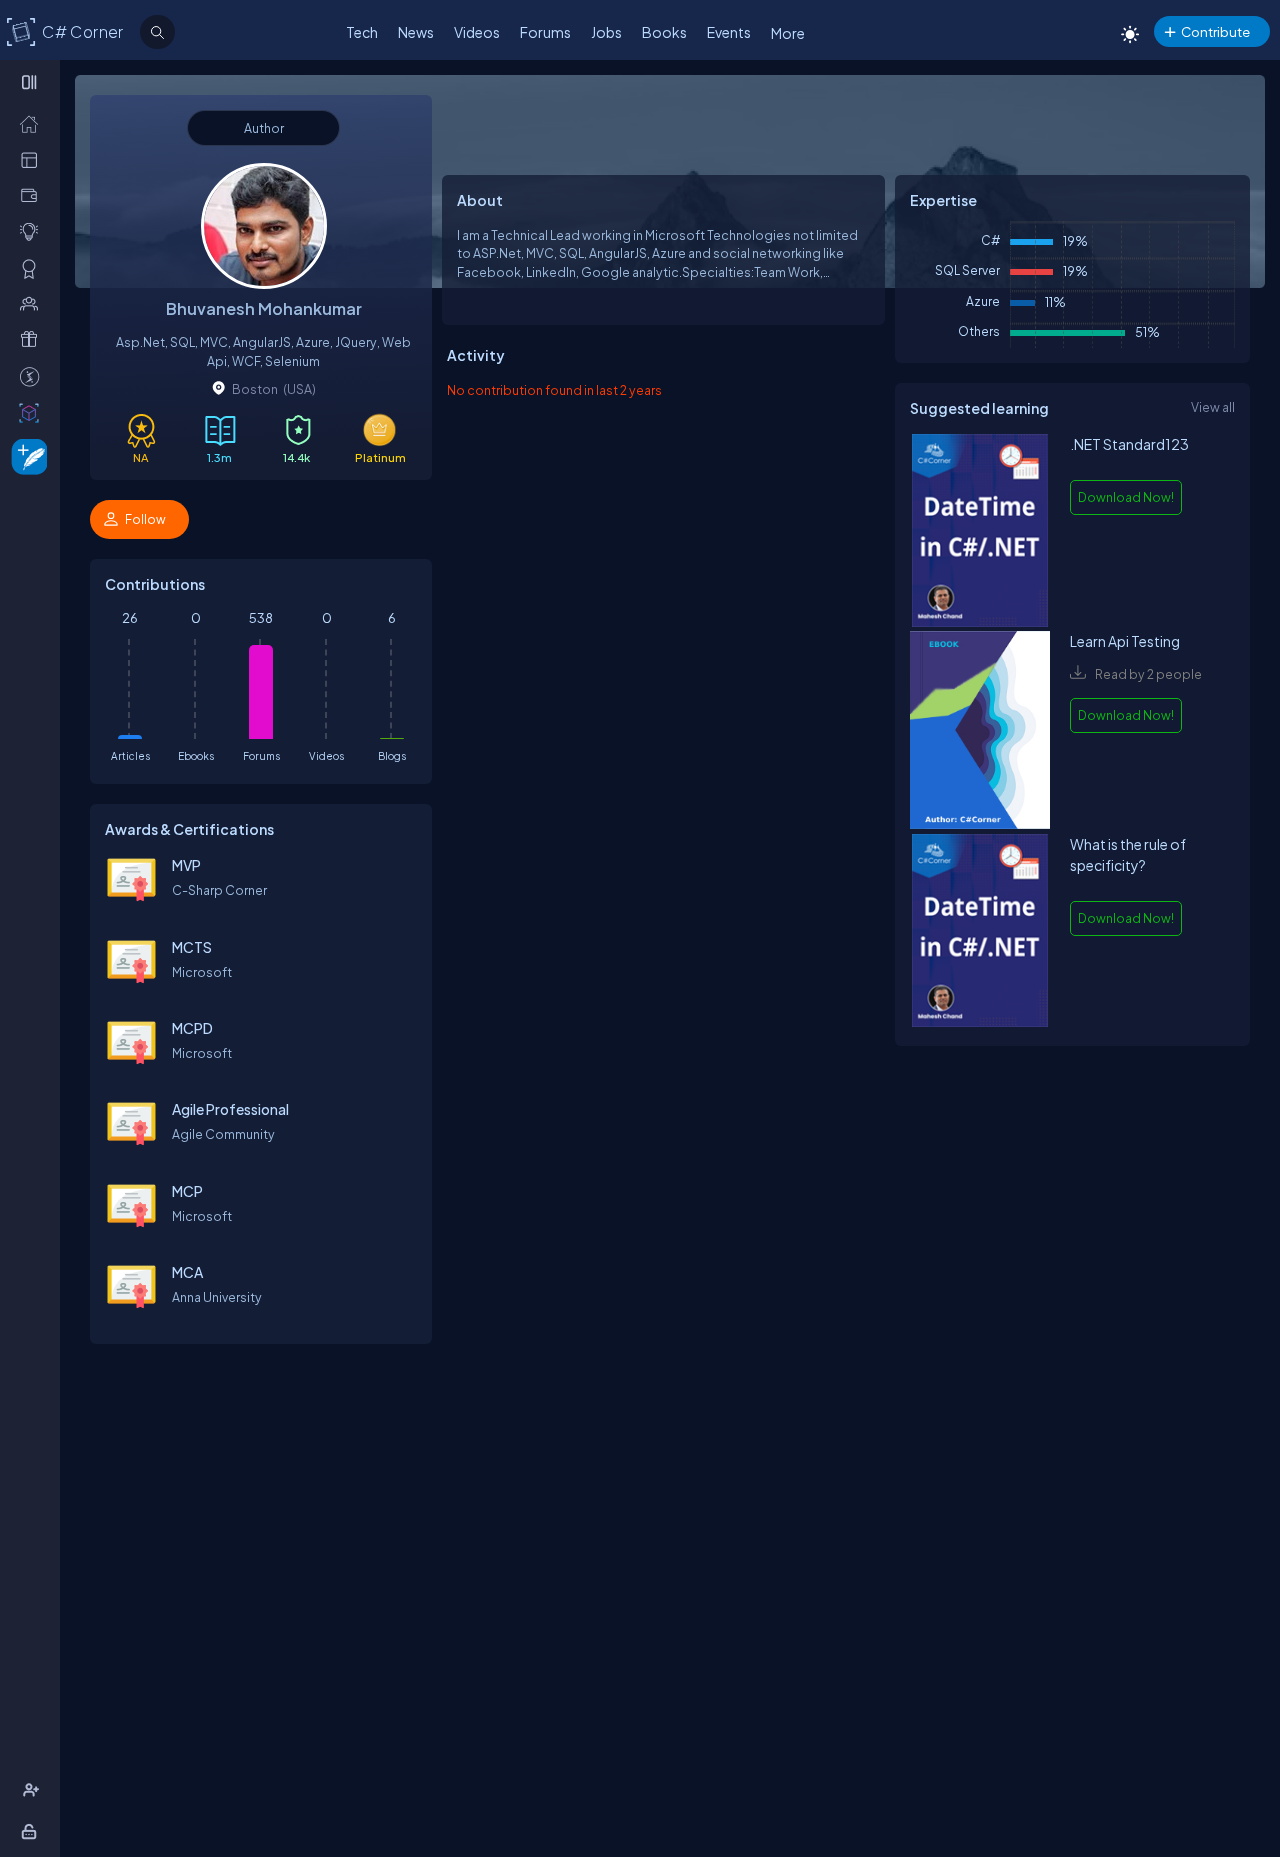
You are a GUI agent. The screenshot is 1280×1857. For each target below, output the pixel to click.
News (416, 32)
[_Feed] (33, 123)
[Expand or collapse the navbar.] (31, 82)
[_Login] (32, 1831)
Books (664, 32)
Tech (362, 32)
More (788, 33)
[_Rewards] (33, 376)
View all (1213, 407)
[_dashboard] (33, 159)
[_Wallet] (33, 195)
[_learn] (33, 231)
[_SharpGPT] (33, 412)
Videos (477, 32)
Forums (545, 32)
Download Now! (1126, 497)
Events (729, 32)
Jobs (606, 32)
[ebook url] (980, 532)
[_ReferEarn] (33, 339)
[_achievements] (33, 268)
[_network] (33, 303)
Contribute (1215, 31)
